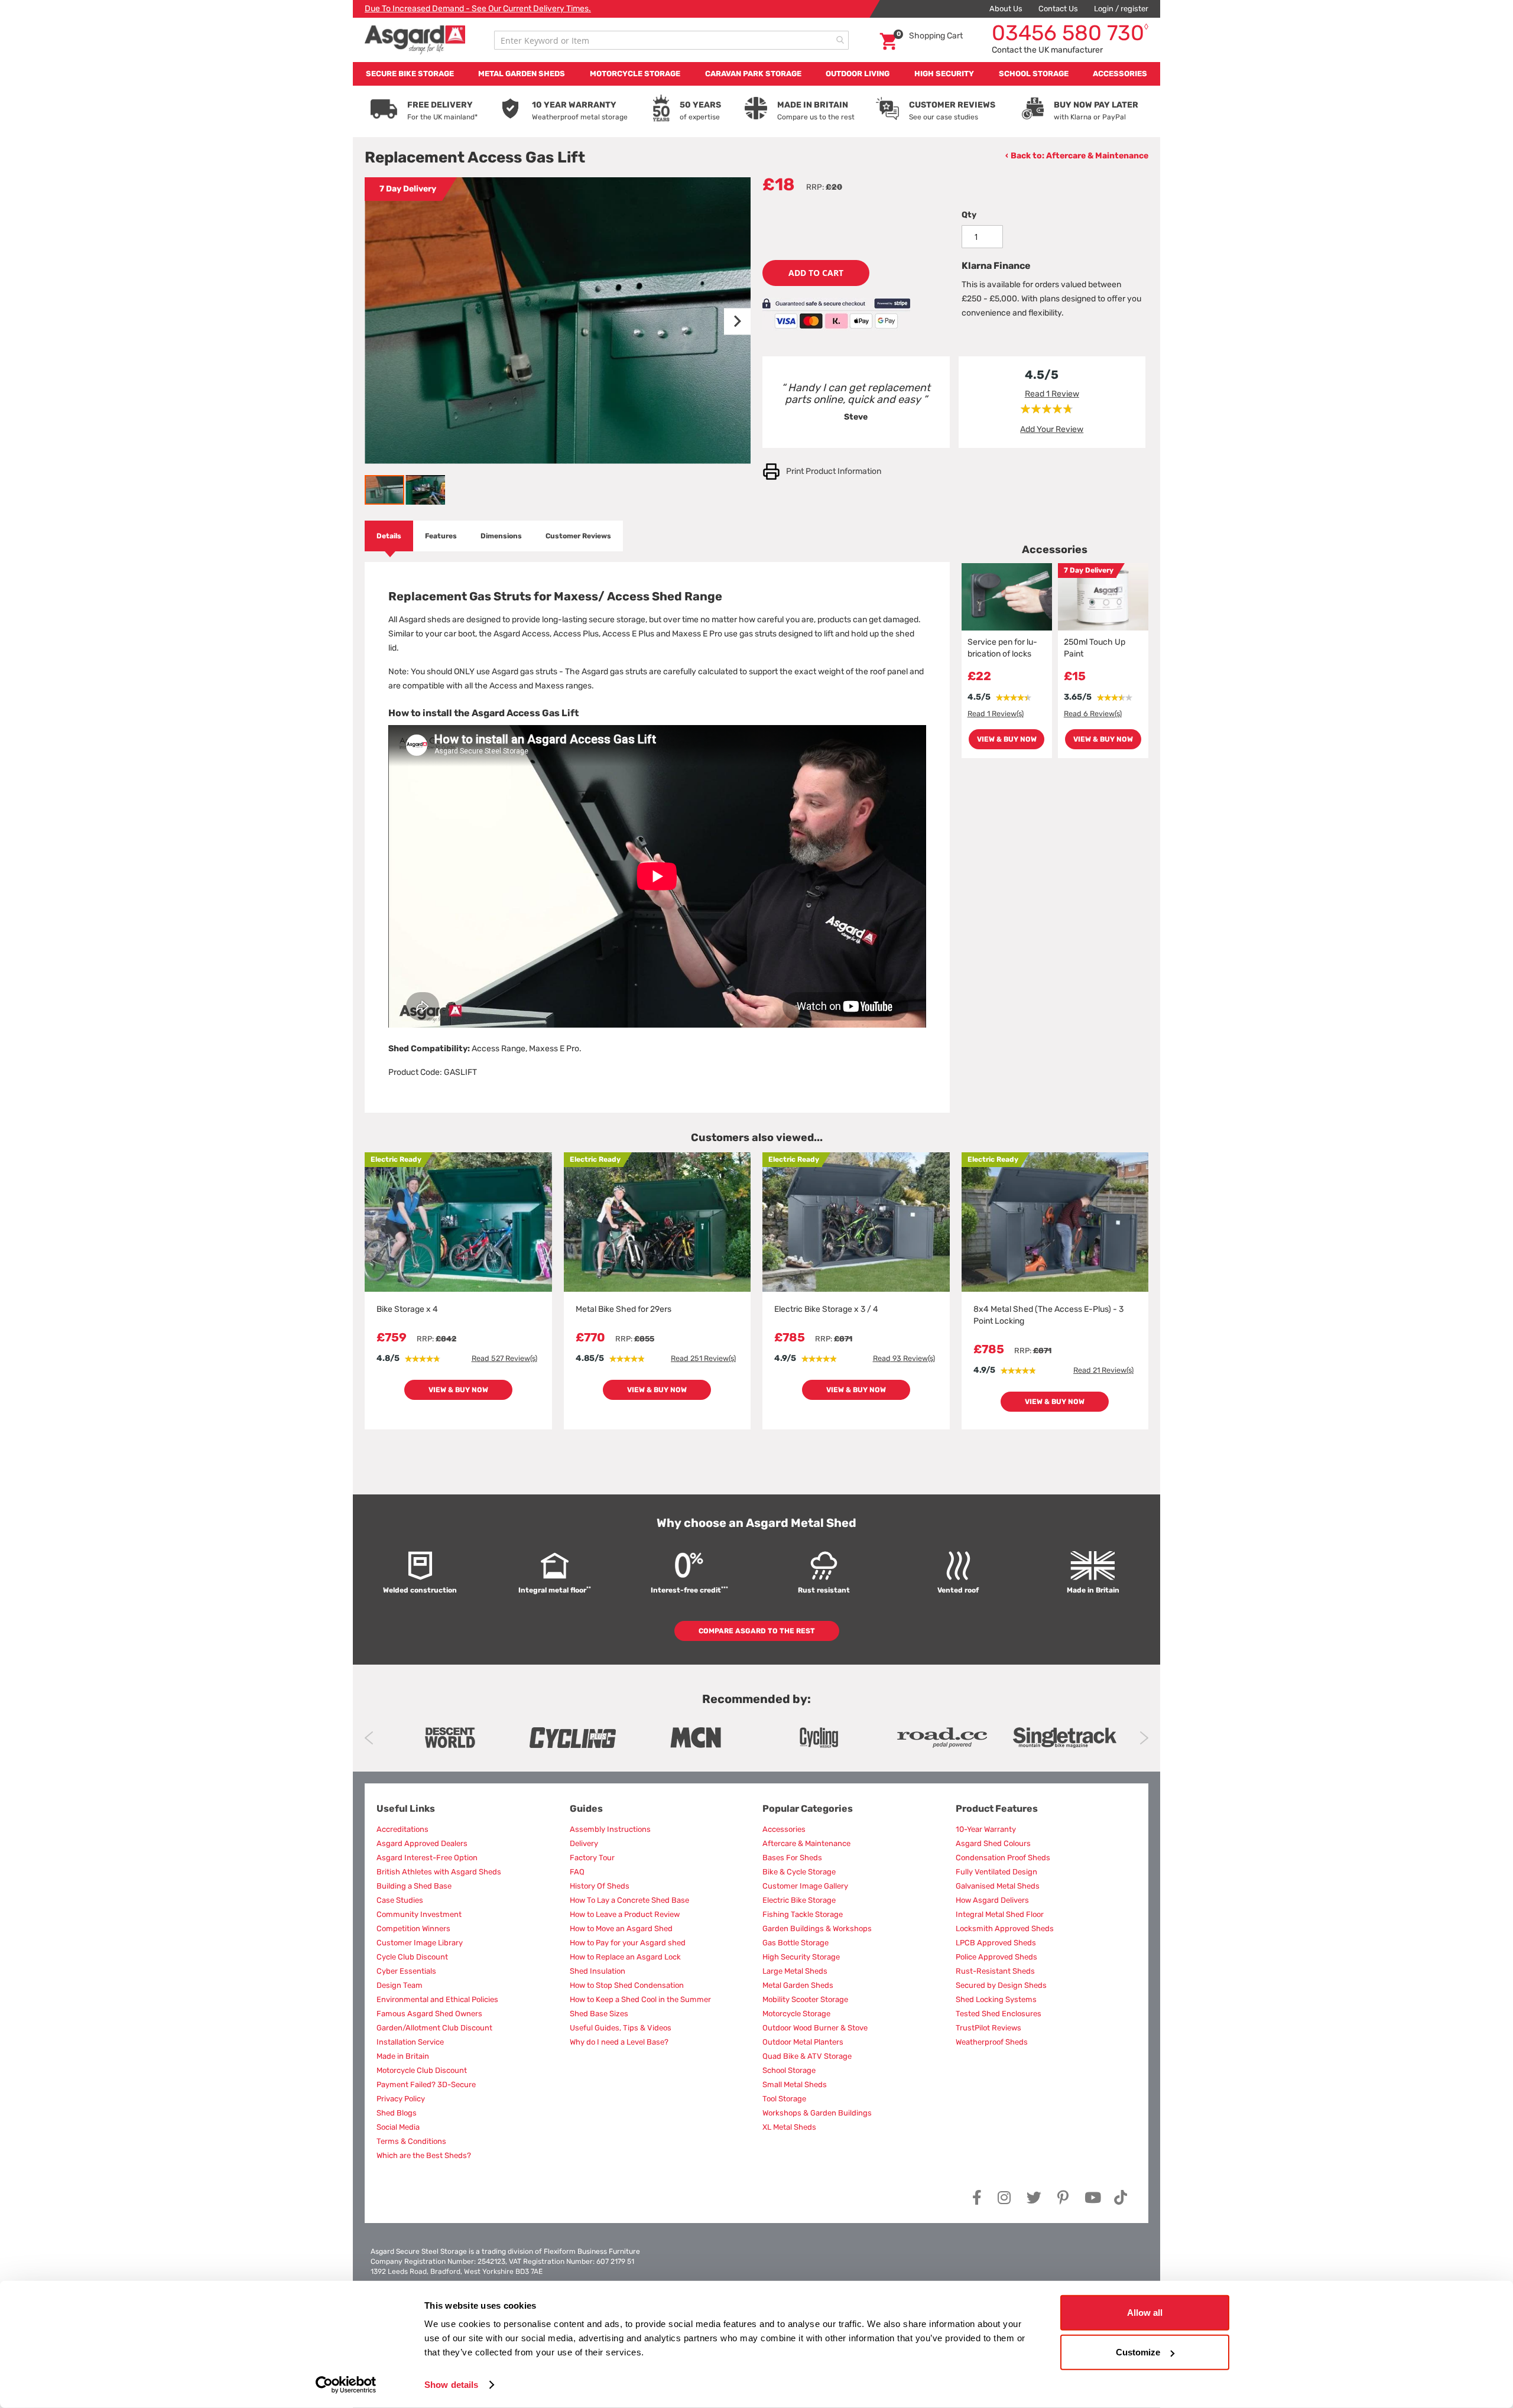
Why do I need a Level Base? (619, 2042)
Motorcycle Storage (796, 2014)
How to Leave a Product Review (625, 1914)
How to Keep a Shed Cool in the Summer (640, 1999)
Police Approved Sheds (996, 1957)
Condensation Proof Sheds (1003, 1858)
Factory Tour (592, 1858)
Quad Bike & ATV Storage (807, 2056)
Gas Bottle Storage (796, 1943)
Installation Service (410, 2042)
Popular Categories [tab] (808, 1809)
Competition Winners (413, 1928)
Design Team (400, 1985)
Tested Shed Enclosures (999, 2014)
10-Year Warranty (986, 1829)
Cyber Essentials (406, 1971)
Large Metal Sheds (795, 1971)
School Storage (789, 2070)
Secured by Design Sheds (1001, 1985)
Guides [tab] (586, 1809)
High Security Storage (801, 1957)
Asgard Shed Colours (993, 1843)
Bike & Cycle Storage (799, 1872)
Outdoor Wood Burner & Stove (815, 2028)
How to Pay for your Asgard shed (628, 1943)
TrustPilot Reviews (988, 2028)
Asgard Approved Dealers (422, 1843)
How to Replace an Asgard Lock (625, 1957)
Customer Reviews (578, 536)
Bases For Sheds (792, 1858)
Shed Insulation (598, 1971)
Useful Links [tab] (406, 1809)
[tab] (389, 536)
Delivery (584, 1843)
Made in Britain (403, 2056)
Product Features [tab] (997, 1809)
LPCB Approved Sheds (996, 1943)
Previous (369, 1738)
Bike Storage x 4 (407, 1309)
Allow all (1145, 2313)
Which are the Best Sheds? (424, 2155)
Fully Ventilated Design (996, 1872)
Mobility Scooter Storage (805, 1999)
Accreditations (402, 1829)
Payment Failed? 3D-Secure (426, 2084)
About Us (1006, 9)
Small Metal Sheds (795, 2084)
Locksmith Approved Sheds (1005, 1928)
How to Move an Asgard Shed (621, 1928)
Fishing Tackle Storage (803, 1914)
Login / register (1121, 9)
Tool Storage (784, 2099)
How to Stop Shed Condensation (627, 1985)
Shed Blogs (397, 2113)
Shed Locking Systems (996, 1999)
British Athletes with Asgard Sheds (439, 1872)
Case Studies (400, 1900)
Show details (451, 2385)
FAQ (577, 1872)
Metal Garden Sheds (798, 1985)
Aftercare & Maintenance (1097, 156)
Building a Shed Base (414, 1886)
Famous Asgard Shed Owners (429, 2014)
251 (703, 1358)
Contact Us (1058, 9)
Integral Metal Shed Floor (1000, 1914)
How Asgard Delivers (992, 1900)
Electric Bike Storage (799, 1900)
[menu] (756, 74)
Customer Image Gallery (805, 1886)
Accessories (784, 1829)
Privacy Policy (401, 2099)
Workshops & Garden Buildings (817, 2113)
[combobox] (671, 40)
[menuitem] (410, 74)
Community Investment (419, 1914)
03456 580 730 (1070, 33)
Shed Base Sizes (599, 2014)
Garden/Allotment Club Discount (434, 2028)
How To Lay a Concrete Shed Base (629, 1900)
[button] (727, 321)
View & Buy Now (1007, 739)
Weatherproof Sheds (992, 2042)
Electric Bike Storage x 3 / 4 (826, 1309)
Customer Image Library (420, 1943)
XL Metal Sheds (789, 2127)
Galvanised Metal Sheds (998, 1886)
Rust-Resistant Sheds (995, 1971)
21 (1103, 1370)
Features (441, 536)
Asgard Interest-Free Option (427, 1858)
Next (1144, 1738)
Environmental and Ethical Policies (437, 1999)
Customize (1138, 2352)
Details (389, 536)
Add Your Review (1052, 429)
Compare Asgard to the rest (757, 1631)
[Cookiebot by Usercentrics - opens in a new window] (346, 2385)
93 (904, 1358)
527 (504, 1358)
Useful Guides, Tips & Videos (621, 2028)
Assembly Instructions (610, 1829)
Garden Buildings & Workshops (817, 1928)
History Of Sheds (600, 1886)
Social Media (398, 2127)
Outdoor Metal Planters (803, 2042)
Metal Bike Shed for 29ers (624, 1309)
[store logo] (415, 40)
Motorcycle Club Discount (422, 2070)
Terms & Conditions (411, 2141)
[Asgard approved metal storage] (450, 1738)
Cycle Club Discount (412, 1957)
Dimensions (501, 536)
